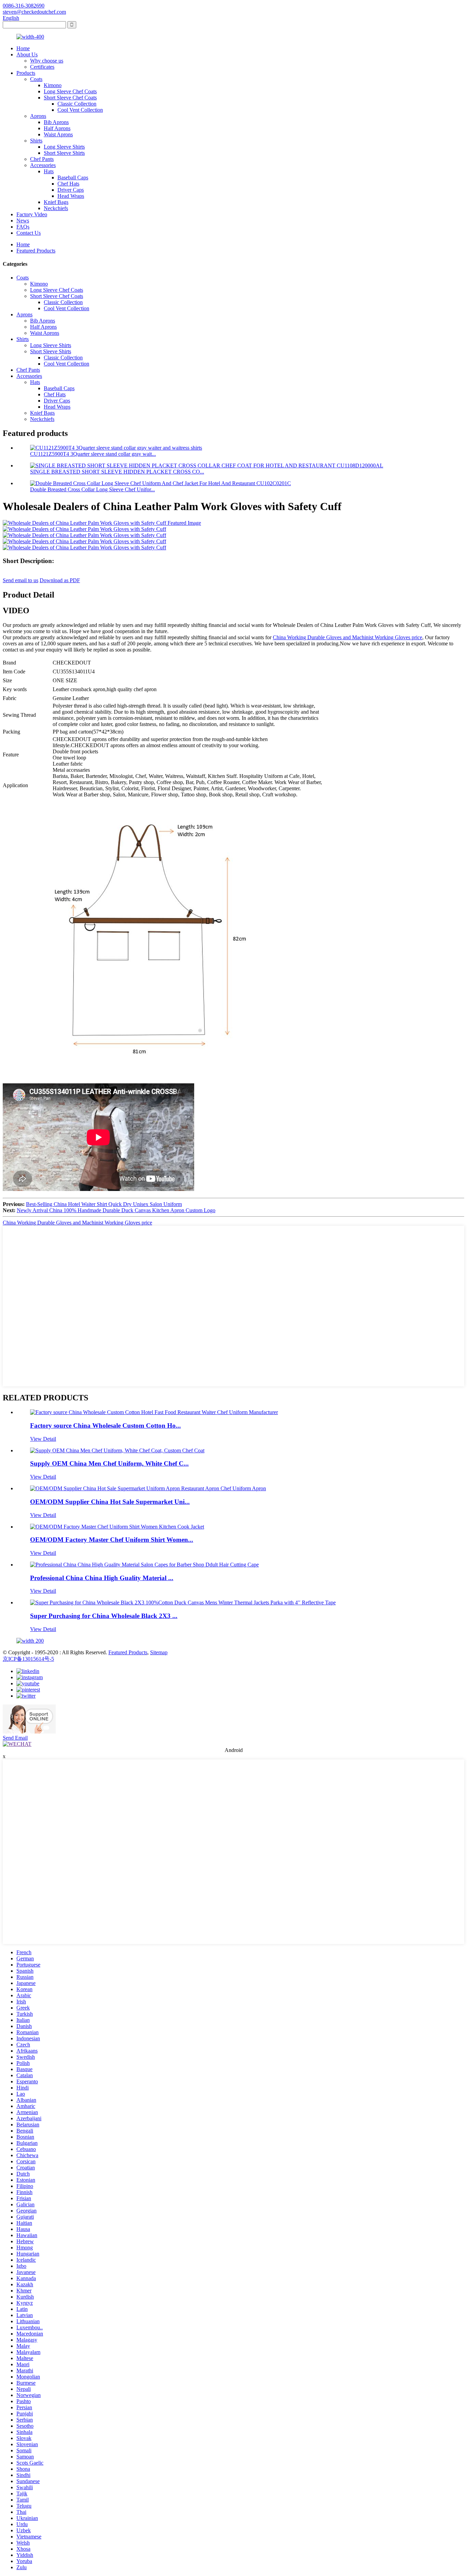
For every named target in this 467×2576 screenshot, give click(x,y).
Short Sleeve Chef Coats (70, 98)
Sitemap (159, 1652)
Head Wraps (71, 196)
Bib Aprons (56, 122)
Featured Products (36, 251)
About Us (27, 54)
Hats (49, 171)
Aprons (38, 116)
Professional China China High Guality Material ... (102, 1578)
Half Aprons (57, 128)
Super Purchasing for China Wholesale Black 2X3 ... (104, 1616)
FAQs (23, 227)
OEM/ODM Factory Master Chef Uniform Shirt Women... (112, 1540)
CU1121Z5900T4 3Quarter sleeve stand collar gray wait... (93, 454)
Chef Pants (42, 159)
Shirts (36, 141)
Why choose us (47, 61)
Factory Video (32, 214)
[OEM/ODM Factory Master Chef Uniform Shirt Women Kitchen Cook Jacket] (117, 1527)
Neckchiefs (56, 208)
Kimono (53, 85)
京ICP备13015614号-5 (28, 1659)
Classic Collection (77, 104)
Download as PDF (60, 580)
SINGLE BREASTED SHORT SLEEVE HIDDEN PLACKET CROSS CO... (117, 472)
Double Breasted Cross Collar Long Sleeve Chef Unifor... (92, 489)
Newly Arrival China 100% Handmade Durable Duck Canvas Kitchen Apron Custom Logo (116, 1210)
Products (26, 73)
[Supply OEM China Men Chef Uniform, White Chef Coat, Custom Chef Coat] (117, 1450)
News (23, 221)
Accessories (43, 165)
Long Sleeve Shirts (64, 147)
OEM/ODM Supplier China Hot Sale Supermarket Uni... (110, 1502)
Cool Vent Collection (80, 110)
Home (23, 48)
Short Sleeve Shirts (64, 153)
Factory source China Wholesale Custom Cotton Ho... (105, 1426)
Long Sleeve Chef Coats (70, 91)
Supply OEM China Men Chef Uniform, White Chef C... (109, 1463)
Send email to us (21, 580)
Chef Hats (68, 184)
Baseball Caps (73, 177)
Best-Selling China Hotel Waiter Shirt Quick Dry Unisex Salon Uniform (104, 1204)
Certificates (42, 67)
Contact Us (29, 233)
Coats (36, 79)
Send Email (15, 1738)
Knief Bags (56, 202)
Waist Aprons (58, 134)
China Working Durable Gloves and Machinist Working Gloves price (348, 637)
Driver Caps (71, 190)
